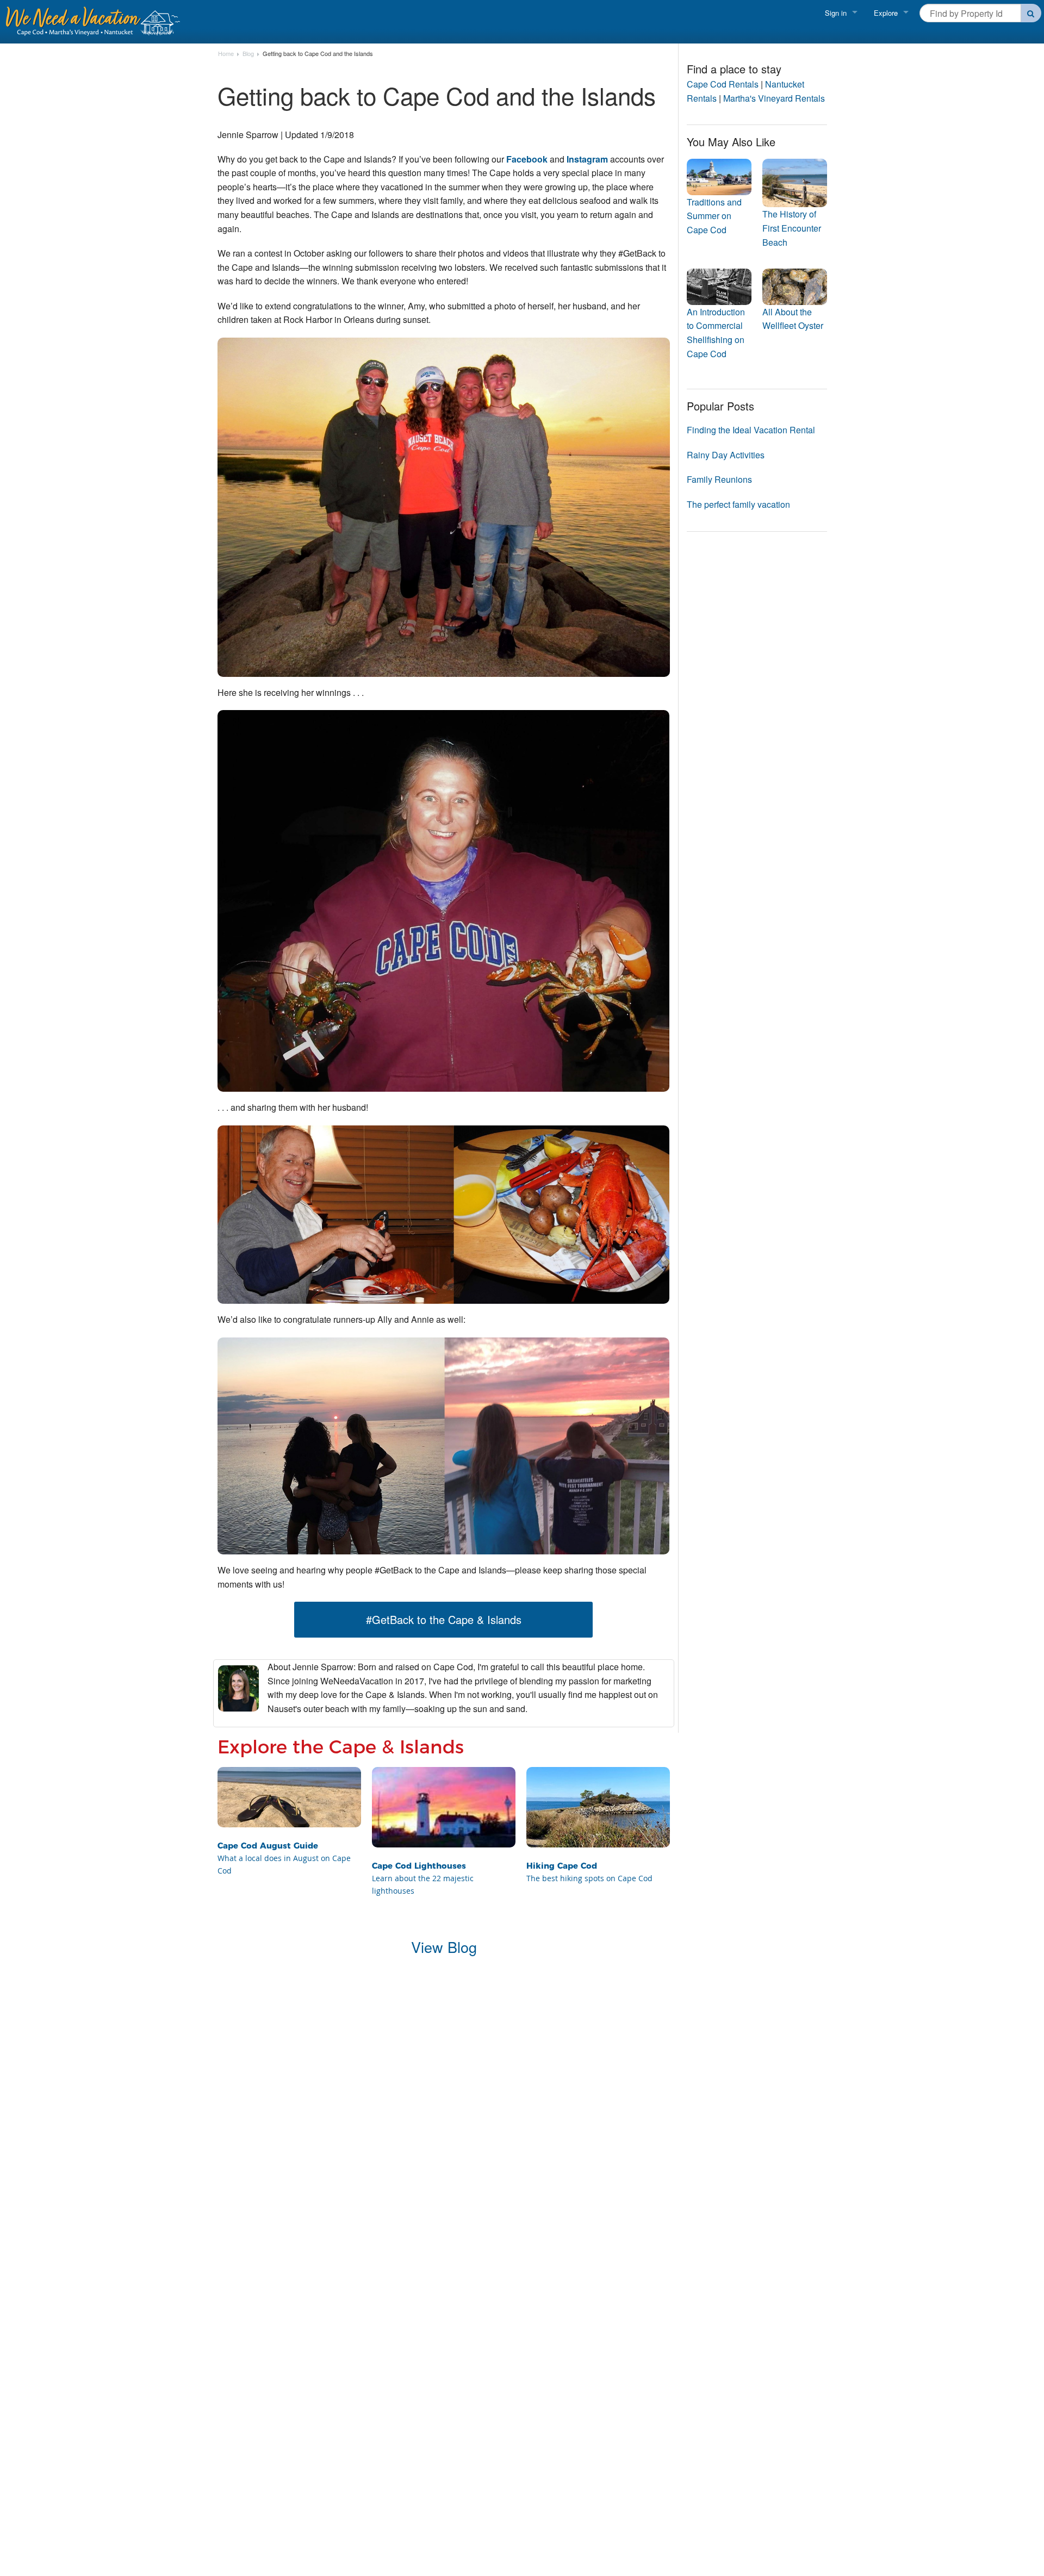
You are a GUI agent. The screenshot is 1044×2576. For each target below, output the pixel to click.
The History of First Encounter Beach (792, 228)
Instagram (588, 159)
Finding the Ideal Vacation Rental (751, 430)
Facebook (528, 159)
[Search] (1031, 13)
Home (226, 54)
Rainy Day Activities (726, 455)
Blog (248, 54)
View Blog (444, 1947)
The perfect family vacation (738, 504)
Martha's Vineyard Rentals (774, 98)
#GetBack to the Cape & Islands (444, 1619)
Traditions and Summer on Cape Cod (714, 216)
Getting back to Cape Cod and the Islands (318, 54)
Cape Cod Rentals (723, 84)
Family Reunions (719, 479)
